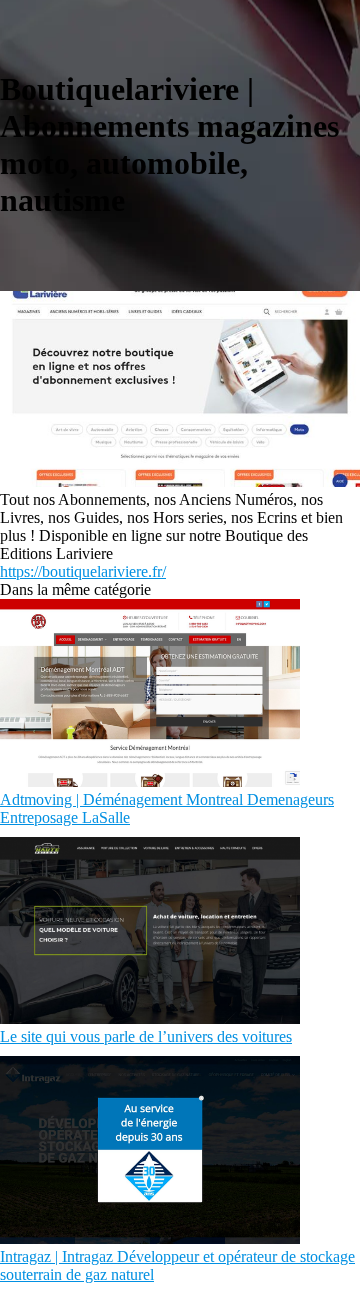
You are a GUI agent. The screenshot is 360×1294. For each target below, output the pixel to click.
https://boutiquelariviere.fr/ (83, 571)
